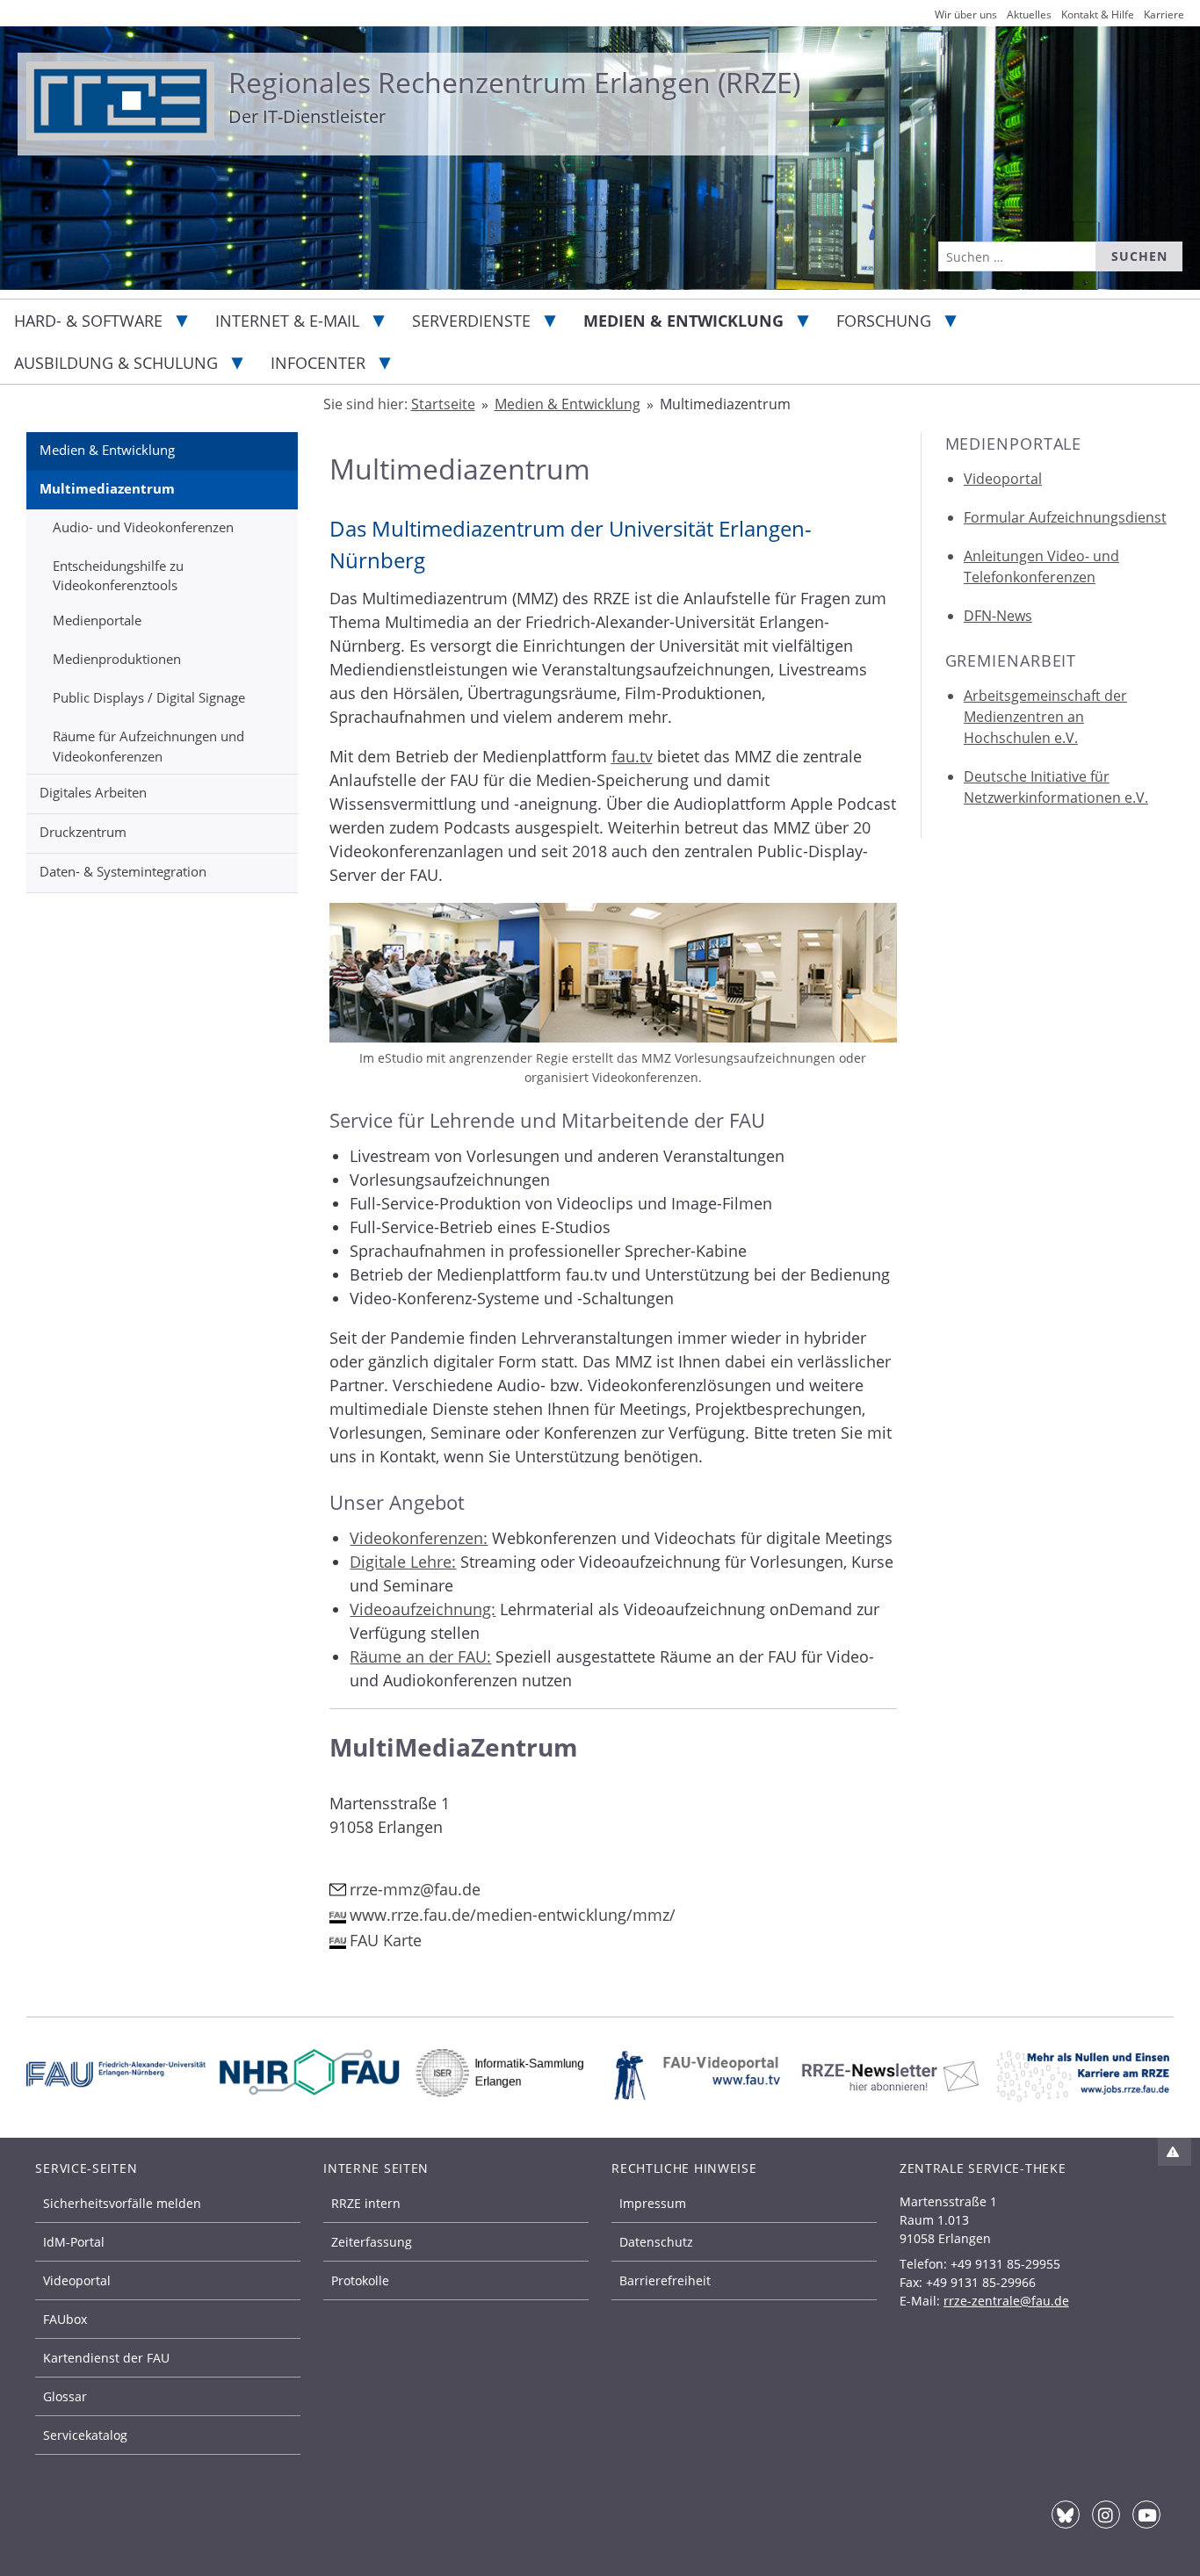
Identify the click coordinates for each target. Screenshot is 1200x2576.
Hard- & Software (88, 321)
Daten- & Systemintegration (123, 871)
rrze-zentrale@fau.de (1006, 2301)
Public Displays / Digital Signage (149, 697)
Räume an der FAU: (420, 1656)
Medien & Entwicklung (683, 321)
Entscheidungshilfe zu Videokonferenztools (118, 576)
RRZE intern (366, 2203)
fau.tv (632, 756)
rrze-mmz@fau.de (415, 1889)
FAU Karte (386, 1940)
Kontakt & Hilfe (1098, 14)
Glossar (65, 2396)
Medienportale (97, 620)
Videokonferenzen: (419, 1538)
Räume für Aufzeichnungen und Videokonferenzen (148, 746)
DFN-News (998, 616)
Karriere (1164, 14)
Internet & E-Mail (287, 321)
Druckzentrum (83, 832)
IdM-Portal (74, 2242)
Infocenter (318, 363)
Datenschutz (656, 2242)
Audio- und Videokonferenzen (143, 527)
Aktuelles (1029, 14)
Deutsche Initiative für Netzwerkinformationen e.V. (1056, 787)
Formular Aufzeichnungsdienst (1065, 517)
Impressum (653, 2203)
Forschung (884, 321)
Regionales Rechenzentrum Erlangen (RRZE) (514, 82)
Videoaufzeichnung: (423, 1609)
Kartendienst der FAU (106, 2358)
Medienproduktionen (117, 659)
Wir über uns (966, 14)
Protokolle (360, 2280)
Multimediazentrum (107, 488)
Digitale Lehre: (403, 1562)
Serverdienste (471, 321)
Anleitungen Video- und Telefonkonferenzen (1041, 566)
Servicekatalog (85, 2435)
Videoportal (1003, 479)
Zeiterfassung (372, 2242)
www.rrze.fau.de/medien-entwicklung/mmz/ (513, 1915)
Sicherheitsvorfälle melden (122, 2203)
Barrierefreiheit (665, 2280)
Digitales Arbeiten (93, 792)
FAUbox (65, 2319)
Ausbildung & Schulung (116, 363)
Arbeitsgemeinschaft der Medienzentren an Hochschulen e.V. (1045, 717)
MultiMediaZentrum (454, 1747)
